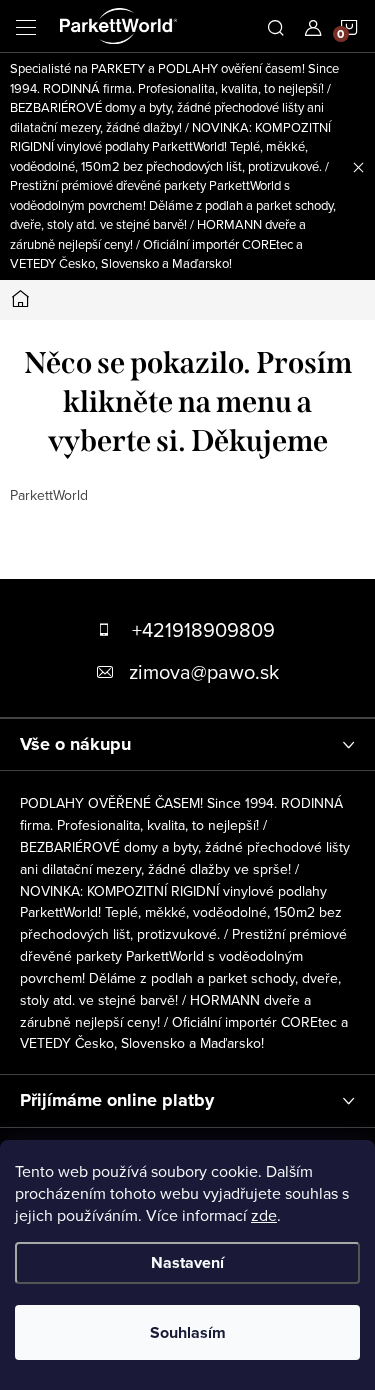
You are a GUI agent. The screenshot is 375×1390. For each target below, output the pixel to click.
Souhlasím (188, 1332)
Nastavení (187, 1262)
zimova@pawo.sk (204, 671)
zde (264, 1215)
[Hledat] (276, 26)
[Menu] (26, 26)
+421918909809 (203, 629)
